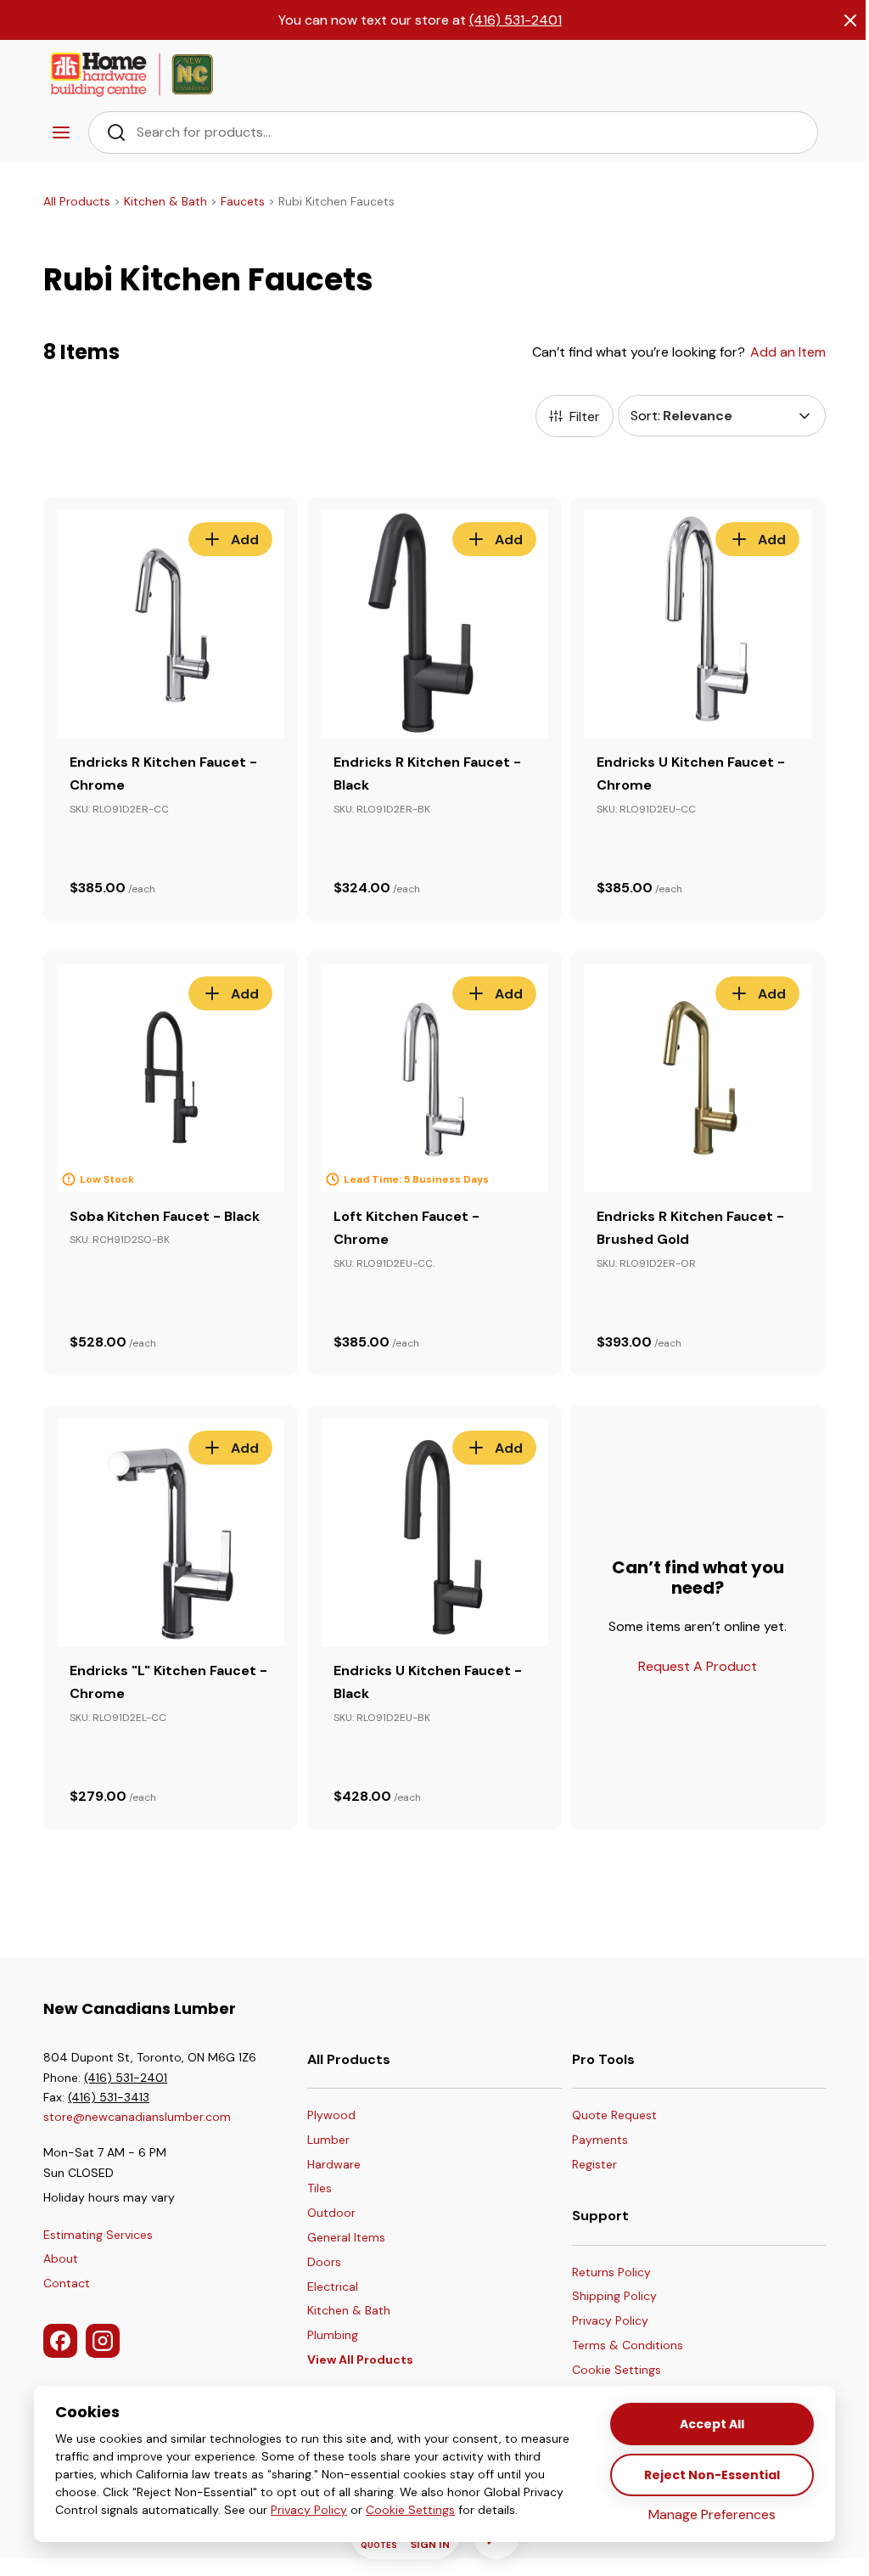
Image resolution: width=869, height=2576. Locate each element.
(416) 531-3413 (109, 2097)
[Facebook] (60, 2341)
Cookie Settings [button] (410, 2510)
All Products (77, 201)
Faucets (243, 201)
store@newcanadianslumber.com (137, 2117)
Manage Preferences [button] (712, 2514)
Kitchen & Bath (165, 201)
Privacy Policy (309, 2510)
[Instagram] (103, 2341)
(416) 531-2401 (516, 20)
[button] (628, 2371)
